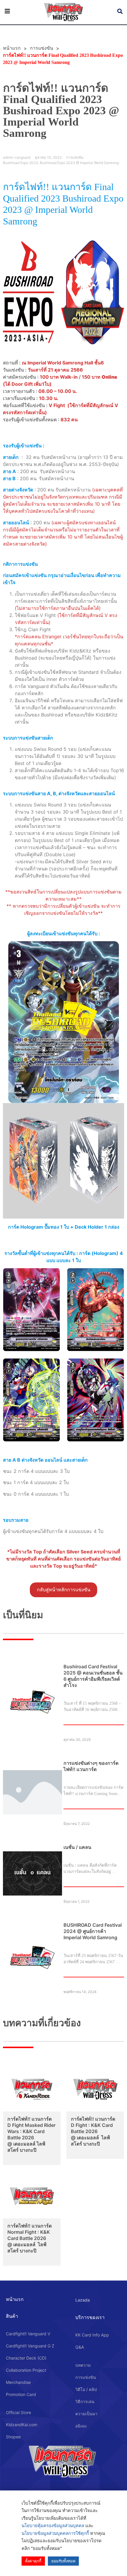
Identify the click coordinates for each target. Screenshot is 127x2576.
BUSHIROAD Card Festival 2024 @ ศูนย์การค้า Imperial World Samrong (93, 1931)
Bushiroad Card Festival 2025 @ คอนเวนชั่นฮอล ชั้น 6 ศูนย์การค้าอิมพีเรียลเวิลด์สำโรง (93, 1676)
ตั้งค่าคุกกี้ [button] (33, 2561)
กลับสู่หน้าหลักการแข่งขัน (64, 1590)
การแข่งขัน (41, 48)
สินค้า (12, 2316)
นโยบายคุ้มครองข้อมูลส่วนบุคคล (53, 2526)
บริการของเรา (90, 2317)
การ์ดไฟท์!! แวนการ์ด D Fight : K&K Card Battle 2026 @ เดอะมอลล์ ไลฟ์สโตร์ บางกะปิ (93, 2131)
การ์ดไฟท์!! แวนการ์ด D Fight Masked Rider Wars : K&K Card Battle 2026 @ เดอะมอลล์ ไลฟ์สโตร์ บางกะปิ (31, 2134)
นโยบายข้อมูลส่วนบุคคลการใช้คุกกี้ (55, 2533)
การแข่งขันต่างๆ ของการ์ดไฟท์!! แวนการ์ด (91, 1766)
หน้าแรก (15, 2299)
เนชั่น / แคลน (77, 1847)
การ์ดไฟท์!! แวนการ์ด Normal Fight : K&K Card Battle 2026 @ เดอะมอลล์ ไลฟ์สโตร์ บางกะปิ (30, 2238)
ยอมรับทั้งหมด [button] (63, 2561)
